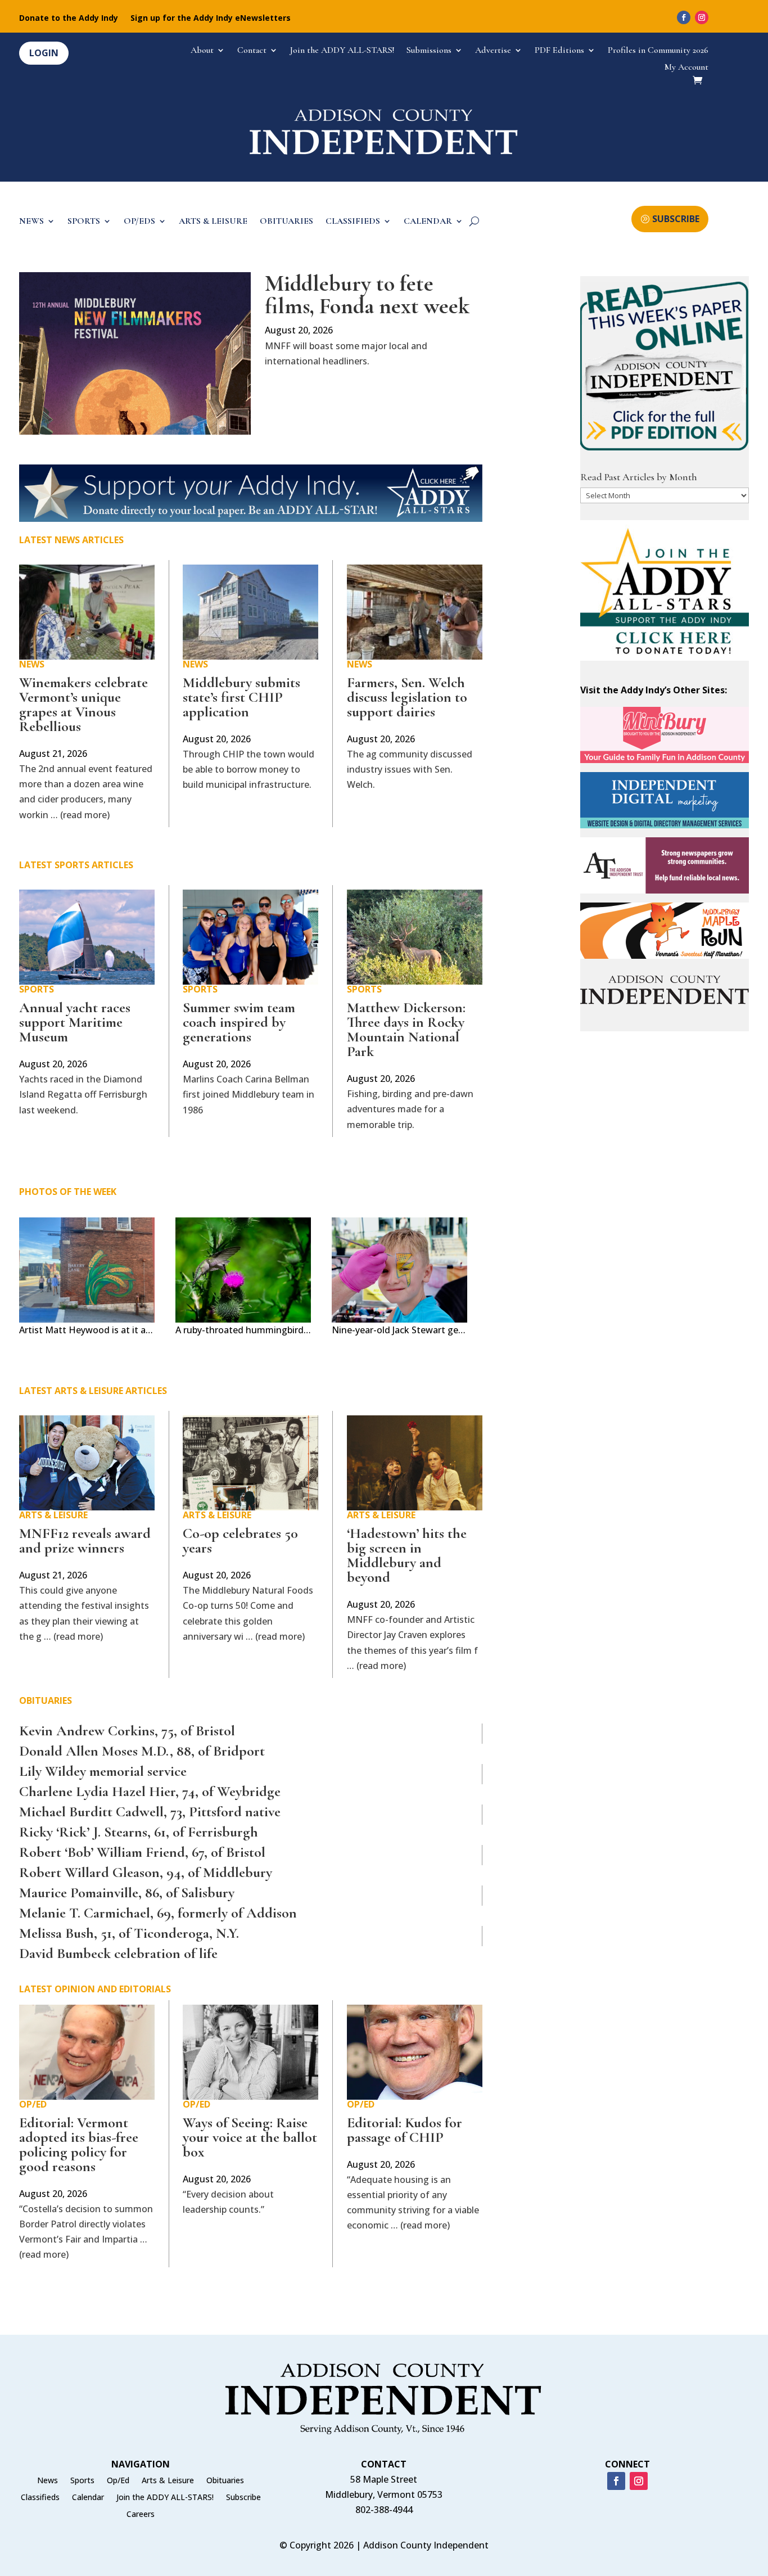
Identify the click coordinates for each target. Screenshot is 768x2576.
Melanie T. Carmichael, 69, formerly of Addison (158, 1913)
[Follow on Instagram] (702, 17)
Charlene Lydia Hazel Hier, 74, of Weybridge (150, 1791)
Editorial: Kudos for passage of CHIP (405, 2130)
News (32, 664)
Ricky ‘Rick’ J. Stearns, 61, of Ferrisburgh (139, 1832)
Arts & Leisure (53, 1515)
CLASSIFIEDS (353, 222)
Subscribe (243, 2498)
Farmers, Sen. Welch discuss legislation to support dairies (407, 697)
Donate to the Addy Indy (69, 19)
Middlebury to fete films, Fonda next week (367, 295)
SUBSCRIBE (676, 219)
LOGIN (44, 53)
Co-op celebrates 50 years (240, 1540)
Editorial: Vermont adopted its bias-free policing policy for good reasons (79, 2144)
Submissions (429, 51)
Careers (141, 2515)
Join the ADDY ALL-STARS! (342, 51)
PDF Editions (559, 51)
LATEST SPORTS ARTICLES (76, 865)
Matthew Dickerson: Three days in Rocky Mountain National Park (406, 1029)
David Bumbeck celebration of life (118, 1953)
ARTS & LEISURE (213, 222)
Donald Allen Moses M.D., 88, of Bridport (142, 1751)
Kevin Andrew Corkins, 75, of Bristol (127, 1731)
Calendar (88, 2498)
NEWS (31, 222)
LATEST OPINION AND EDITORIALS (95, 1989)
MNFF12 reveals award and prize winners (85, 1540)
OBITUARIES (286, 222)
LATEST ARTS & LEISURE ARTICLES (93, 1391)
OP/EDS (139, 222)
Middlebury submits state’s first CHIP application (241, 697)
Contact (252, 51)
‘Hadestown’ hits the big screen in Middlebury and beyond (407, 1555)
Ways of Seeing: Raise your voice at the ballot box (250, 2137)
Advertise (493, 51)
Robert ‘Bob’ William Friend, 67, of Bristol (142, 1852)
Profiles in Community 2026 (658, 51)
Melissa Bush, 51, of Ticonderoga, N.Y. (129, 1933)
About (202, 51)
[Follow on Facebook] (684, 17)
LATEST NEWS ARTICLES (71, 540)
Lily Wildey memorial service (103, 1771)
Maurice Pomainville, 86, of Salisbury (127, 1892)
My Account (686, 68)
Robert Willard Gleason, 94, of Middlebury (146, 1872)
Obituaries (225, 2481)
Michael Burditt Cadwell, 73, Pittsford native (150, 1812)
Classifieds (40, 2498)
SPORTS (84, 222)
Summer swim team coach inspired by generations (239, 1022)
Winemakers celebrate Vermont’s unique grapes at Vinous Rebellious (83, 704)
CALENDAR (428, 222)
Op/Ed (33, 2104)
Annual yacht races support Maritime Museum (75, 1022)
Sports (37, 989)
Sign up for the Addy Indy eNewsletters (211, 19)
